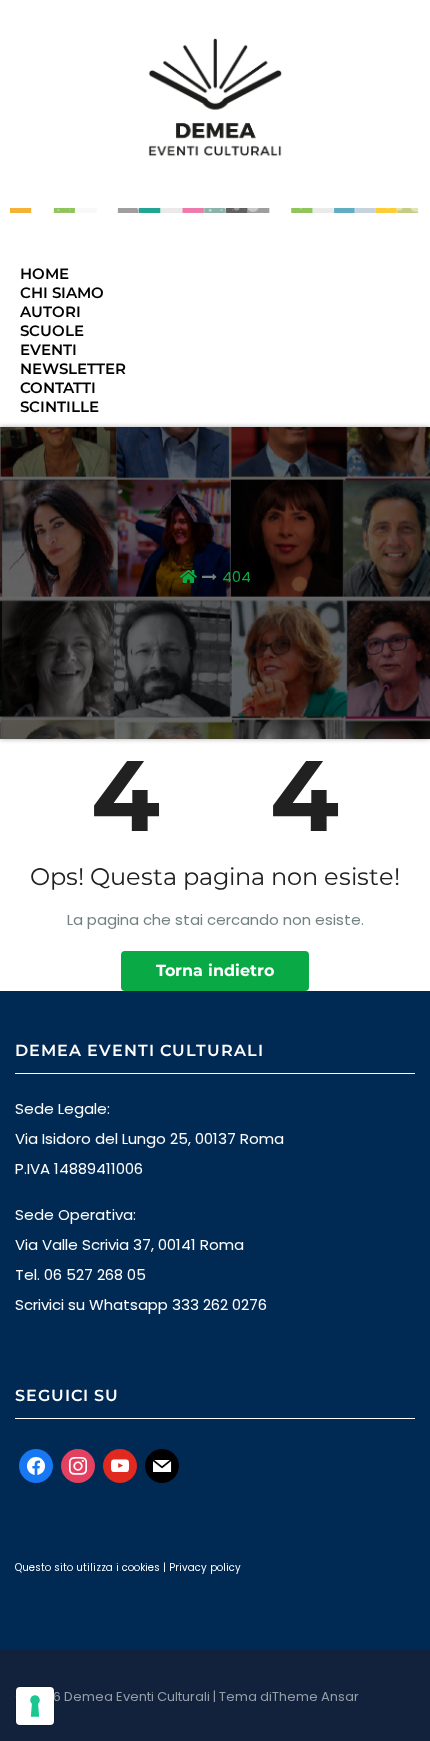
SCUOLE (52, 330)
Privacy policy (205, 1567)
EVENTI (48, 349)
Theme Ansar (315, 1696)
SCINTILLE (59, 406)
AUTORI (50, 311)
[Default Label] (120, 1464)
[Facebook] (36, 1464)
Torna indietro (215, 970)
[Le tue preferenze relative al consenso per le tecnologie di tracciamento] (35, 1706)
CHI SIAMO (62, 292)
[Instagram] (78, 1464)
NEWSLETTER (73, 368)
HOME (44, 273)
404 (236, 576)
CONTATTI (58, 387)
